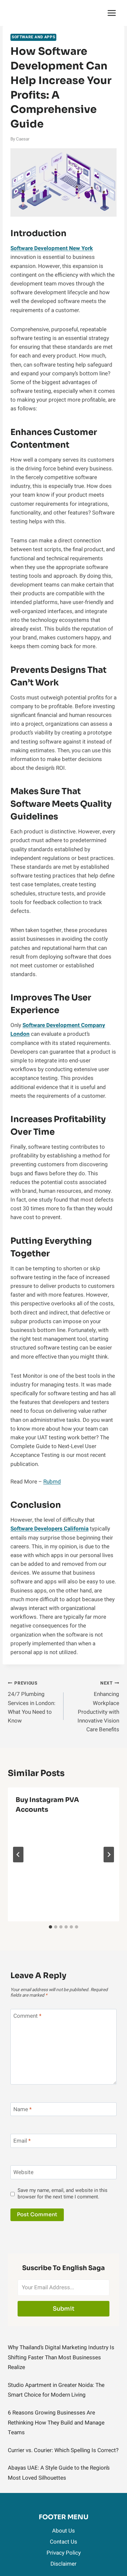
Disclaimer (63, 2564)
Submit (64, 2309)
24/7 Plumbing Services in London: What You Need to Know (32, 1702)
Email (22, 2141)
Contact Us (63, 2542)
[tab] (50, 1927)
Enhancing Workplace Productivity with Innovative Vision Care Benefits (98, 1707)
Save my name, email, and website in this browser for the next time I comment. (63, 2194)
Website (23, 2173)
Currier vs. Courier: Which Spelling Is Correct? (63, 2450)
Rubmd (52, 1482)
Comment (27, 2016)
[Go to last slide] (18, 1855)
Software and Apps (33, 37)
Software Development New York (52, 248)
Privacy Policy (64, 2553)
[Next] (109, 1855)
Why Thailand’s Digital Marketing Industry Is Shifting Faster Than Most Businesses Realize (61, 2357)
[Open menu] (112, 13)
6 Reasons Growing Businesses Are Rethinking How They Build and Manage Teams (56, 2423)
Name (22, 2110)
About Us (63, 2531)
